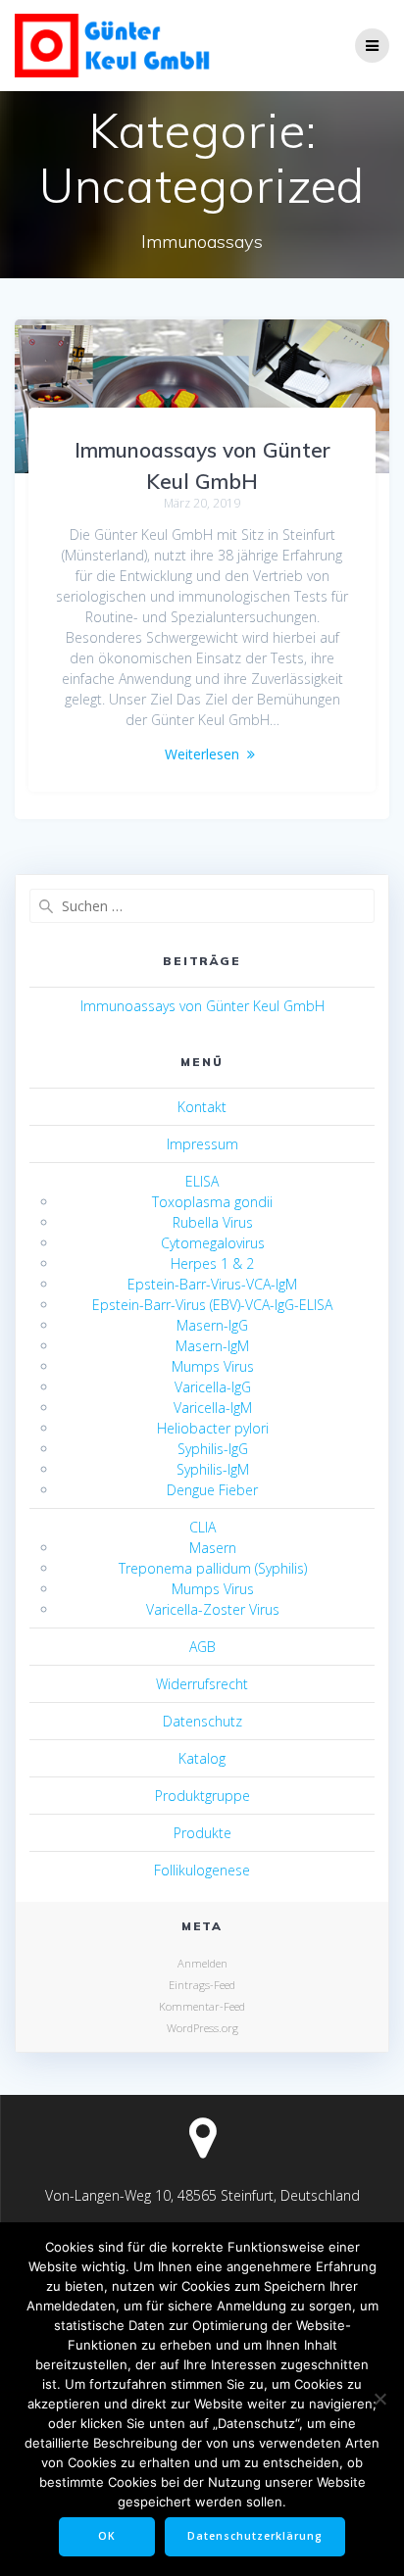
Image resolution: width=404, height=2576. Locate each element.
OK (107, 2536)
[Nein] (379, 2399)
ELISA (202, 1181)
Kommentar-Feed (202, 2006)
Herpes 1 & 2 (212, 1264)
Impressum (202, 1144)
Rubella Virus (213, 1222)
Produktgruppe (202, 1796)
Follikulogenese (202, 1870)
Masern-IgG (212, 1325)
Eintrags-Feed (202, 1985)
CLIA (202, 1527)
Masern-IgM (212, 1346)
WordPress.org (202, 2028)
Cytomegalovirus (213, 1243)
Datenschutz (202, 1721)
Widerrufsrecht (202, 1684)
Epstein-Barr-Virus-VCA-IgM (212, 1284)
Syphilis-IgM (213, 1469)
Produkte (202, 1833)
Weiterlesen (202, 754)
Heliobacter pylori (213, 1428)
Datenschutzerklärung (255, 2536)
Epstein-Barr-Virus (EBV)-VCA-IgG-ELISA (212, 1305)
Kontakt (202, 1107)
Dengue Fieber (212, 1490)
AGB (202, 1647)
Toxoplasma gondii (212, 1202)
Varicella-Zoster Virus (213, 1609)
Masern (213, 1548)
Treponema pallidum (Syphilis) (213, 1568)
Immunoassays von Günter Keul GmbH (202, 1006)
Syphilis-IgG (213, 1449)
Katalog (202, 1758)
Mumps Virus (213, 1366)
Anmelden (202, 1963)
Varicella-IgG (213, 1387)
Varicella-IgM (213, 1408)
